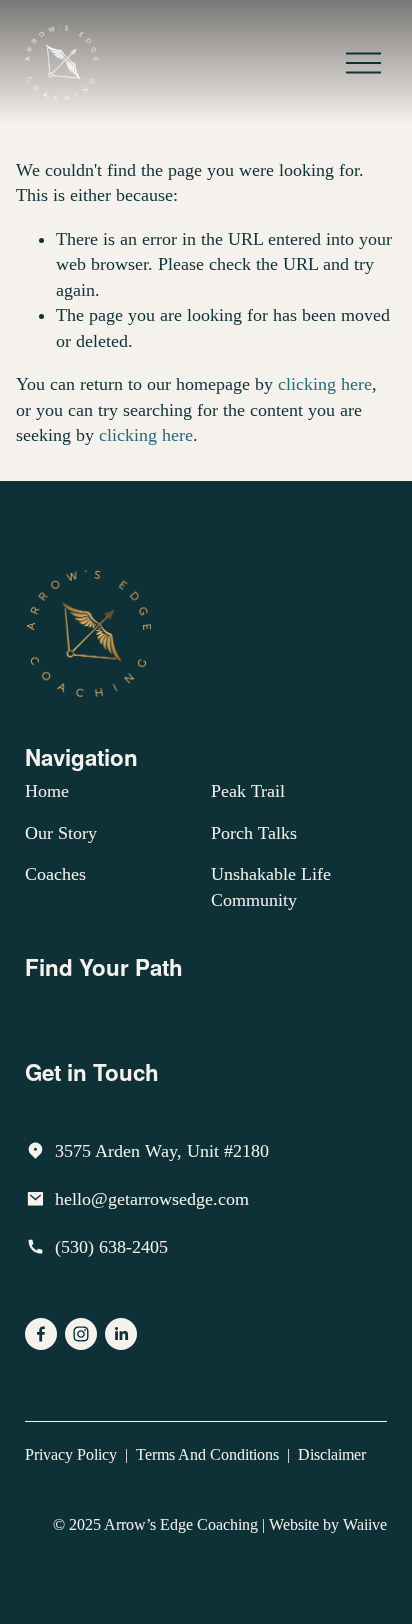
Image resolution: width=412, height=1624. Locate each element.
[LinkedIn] (121, 1334)
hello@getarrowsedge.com (152, 1199)
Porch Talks (254, 833)
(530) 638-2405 (111, 1247)
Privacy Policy (71, 1454)
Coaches (55, 874)
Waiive (365, 1524)
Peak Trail (248, 791)
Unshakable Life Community (271, 886)
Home (47, 791)
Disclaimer (332, 1454)
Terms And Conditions (207, 1454)
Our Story (61, 833)
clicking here (325, 384)
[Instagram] (81, 1334)
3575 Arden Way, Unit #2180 (162, 1151)
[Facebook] (41, 1334)
